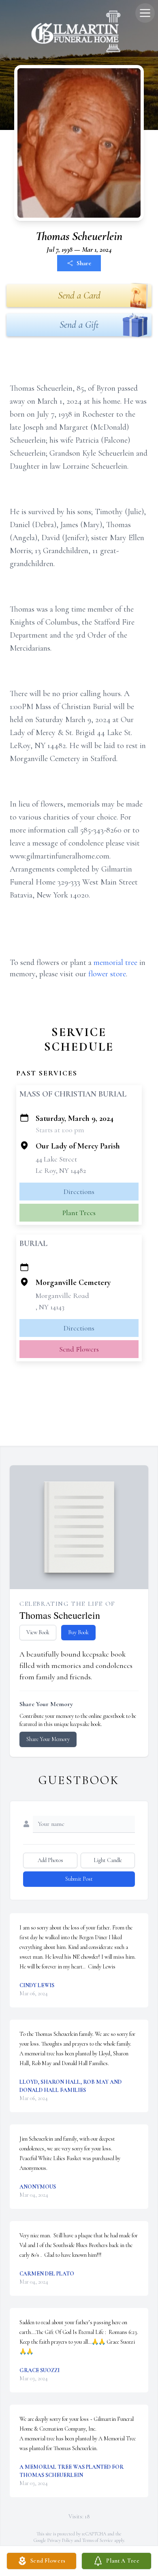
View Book (38, 1632)
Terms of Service (98, 2540)
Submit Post (79, 1879)
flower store (107, 974)
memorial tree (115, 962)
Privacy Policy (60, 2540)
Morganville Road (62, 1296)
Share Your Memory (48, 1739)
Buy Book (78, 1632)
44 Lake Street (56, 1159)
